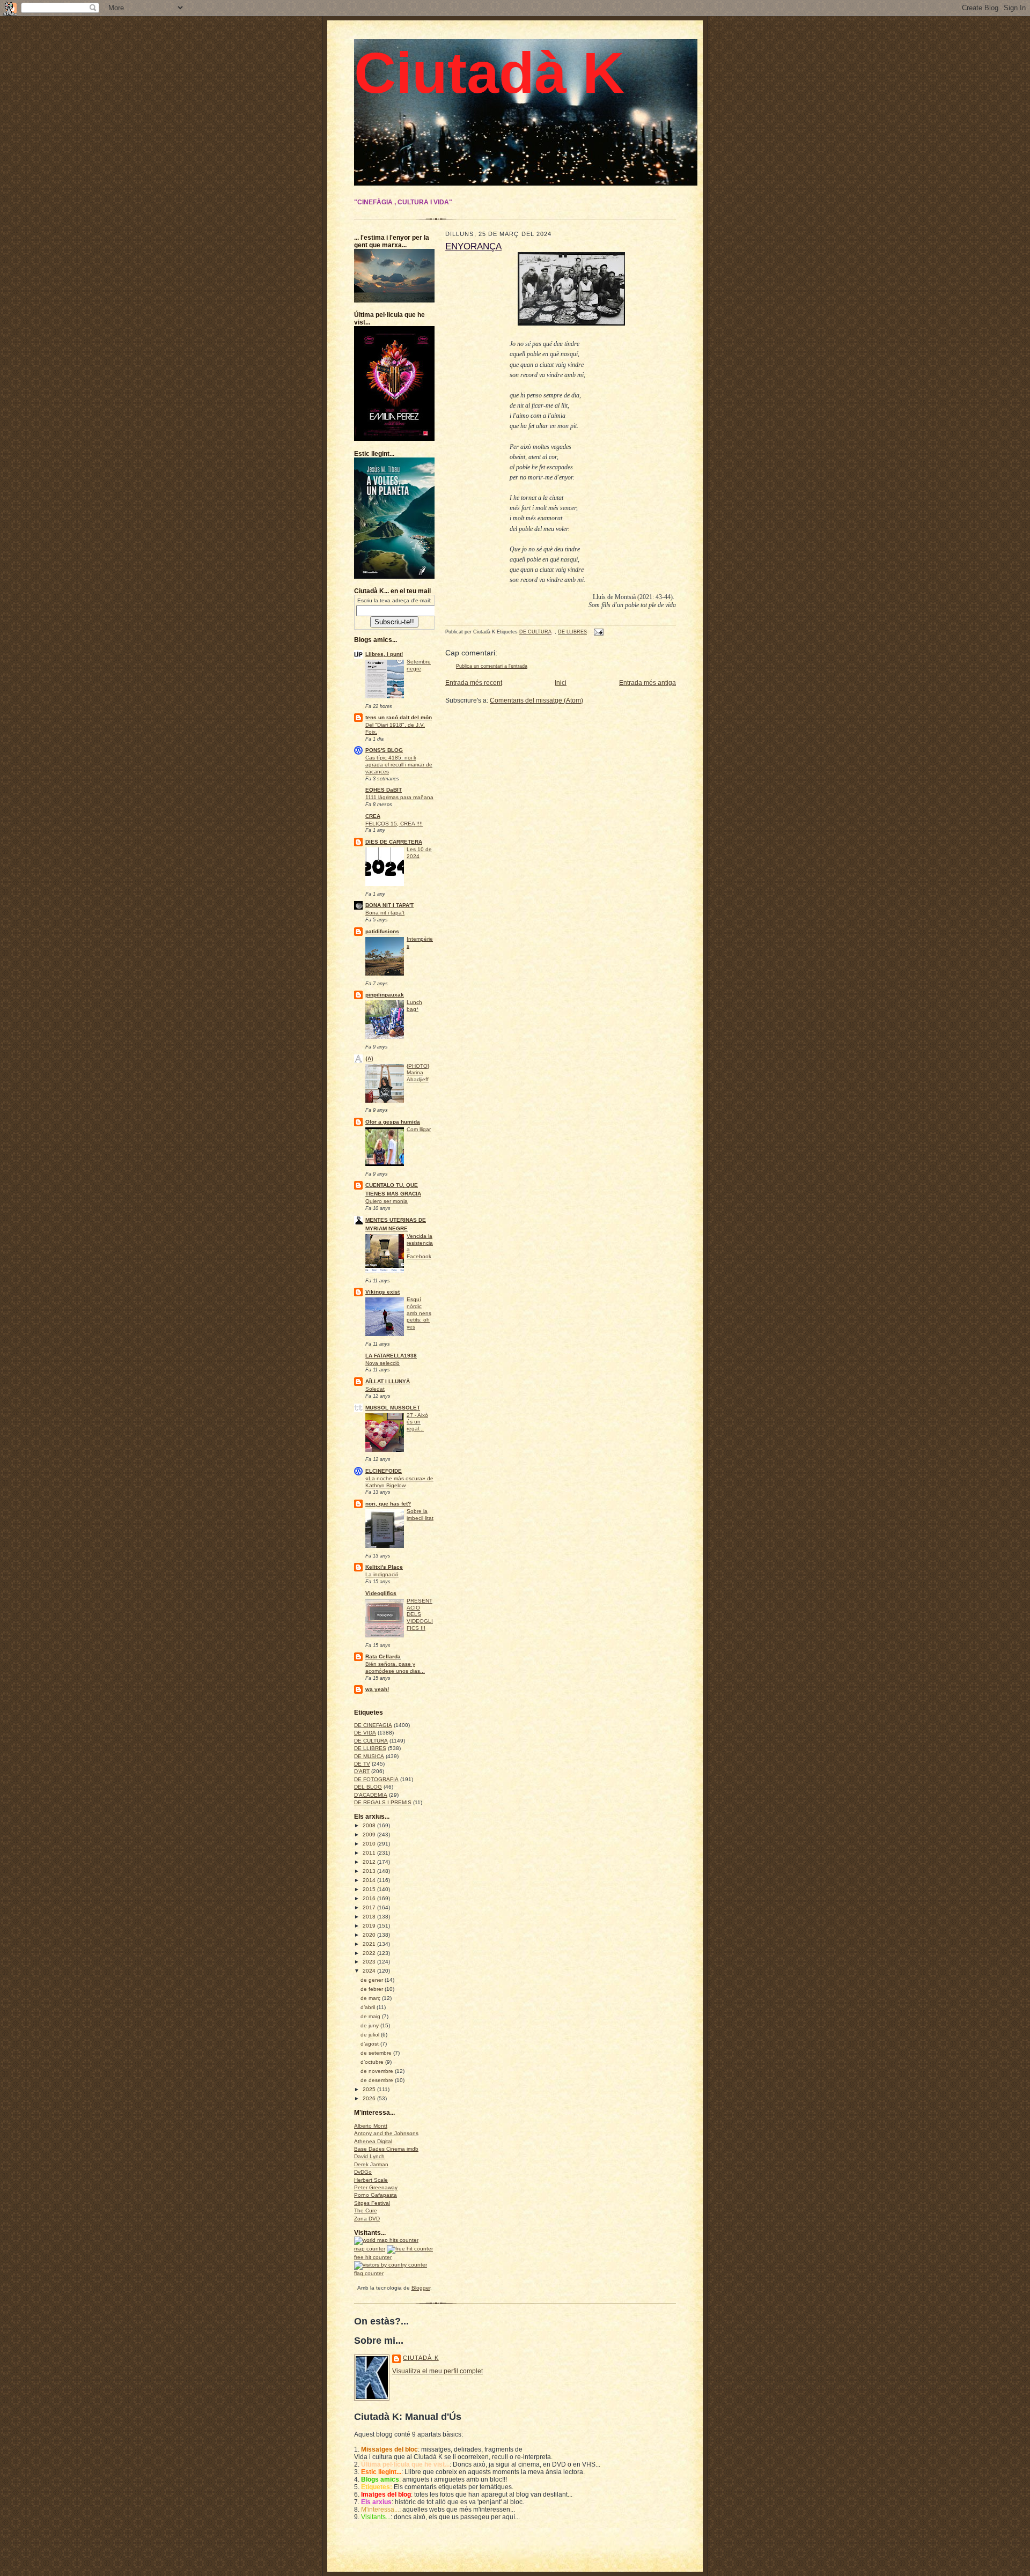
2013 (370, 1871)
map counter (370, 2249)
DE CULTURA (371, 1741)
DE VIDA (365, 1733)
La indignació (382, 1574)
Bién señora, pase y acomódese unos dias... (395, 1667)
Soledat (375, 1389)
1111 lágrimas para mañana (399, 797)
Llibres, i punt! (384, 654)
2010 (370, 1844)
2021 (370, 1944)
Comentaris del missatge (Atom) (536, 700)
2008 (370, 1825)
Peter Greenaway (376, 2187)
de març (371, 1998)
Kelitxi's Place (384, 1567)
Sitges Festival (372, 2203)
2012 (370, 1862)
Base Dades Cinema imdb (386, 2149)
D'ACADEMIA (371, 1795)
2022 (370, 1953)
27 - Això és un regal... (417, 1422)
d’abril (369, 2007)
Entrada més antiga (648, 683)
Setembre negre (419, 665)
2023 (370, 1962)
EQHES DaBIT (384, 790)
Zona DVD (367, 2219)
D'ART (362, 1771)
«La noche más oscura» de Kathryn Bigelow (399, 1482)
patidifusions (382, 931)
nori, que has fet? (388, 1504)
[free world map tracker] (386, 2240)
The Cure (366, 2210)
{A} (369, 1058)
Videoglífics (381, 1593)
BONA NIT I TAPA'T (389, 905)
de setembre (377, 2053)
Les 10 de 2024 (419, 853)
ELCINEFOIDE (384, 1471)
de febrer (373, 1989)
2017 (370, 1907)
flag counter (369, 2273)
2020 (370, 1935)
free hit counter (373, 2257)
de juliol (371, 2035)
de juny (370, 2025)
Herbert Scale (371, 2180)
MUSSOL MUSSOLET (393, 1408)
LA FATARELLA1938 (391, 1356)
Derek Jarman (371, 2164)
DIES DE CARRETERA (394, 842)
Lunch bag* (414, 1006)
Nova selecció (382, 1363)
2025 (370, 2089)
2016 (370, 1898)
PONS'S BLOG (384, 750)
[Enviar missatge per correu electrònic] (598, 632)
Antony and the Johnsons (386, 2133)
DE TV (362, 1764)
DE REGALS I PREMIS (383, 1802)
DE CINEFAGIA (373, 1725)
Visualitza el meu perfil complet (437, 2371)
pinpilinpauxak (385, 995)
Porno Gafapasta (376, 2195)
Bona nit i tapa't (385, 913)
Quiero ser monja (387, 1201)
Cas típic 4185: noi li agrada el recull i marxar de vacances (399, 764)
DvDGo (363, 2172)
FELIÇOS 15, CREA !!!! (394, 824)
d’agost (370, 2044)
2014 (370, 1880)
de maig (371, 2016)
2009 (370, 1835)
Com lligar (419, 1129)
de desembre (378, 2080)
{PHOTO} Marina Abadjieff (418, 1073)
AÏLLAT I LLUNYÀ (388, 1381)
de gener (373, 1980)
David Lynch (369, 2156)
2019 (370, 1926)
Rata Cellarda (383, 1656)
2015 (370, 1889)
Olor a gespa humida (393, 1122)
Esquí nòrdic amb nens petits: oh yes (419, 1313)
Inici (561, 683)
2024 (370, 1971)
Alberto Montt (371, 2126)
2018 (370, 1917)
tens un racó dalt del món (399, 717)
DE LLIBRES (370, 1748)
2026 (370, 2098)
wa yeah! (377, 1689)
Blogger (421, 2288)
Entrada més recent (474, 683)
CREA (373, 816)
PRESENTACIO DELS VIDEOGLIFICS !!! (420, 1614)
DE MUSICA (369, 1756)
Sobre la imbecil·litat (420, 1515)
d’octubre (373, 2062)
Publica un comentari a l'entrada (492, 666)
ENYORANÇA (473, 246)
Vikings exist (382, 1292)
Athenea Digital (373, 2141)
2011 (370, 1853)
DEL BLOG (368, 1787)
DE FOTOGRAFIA (376, 1779)
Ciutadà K (489, 73)
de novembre (378, 2071)
